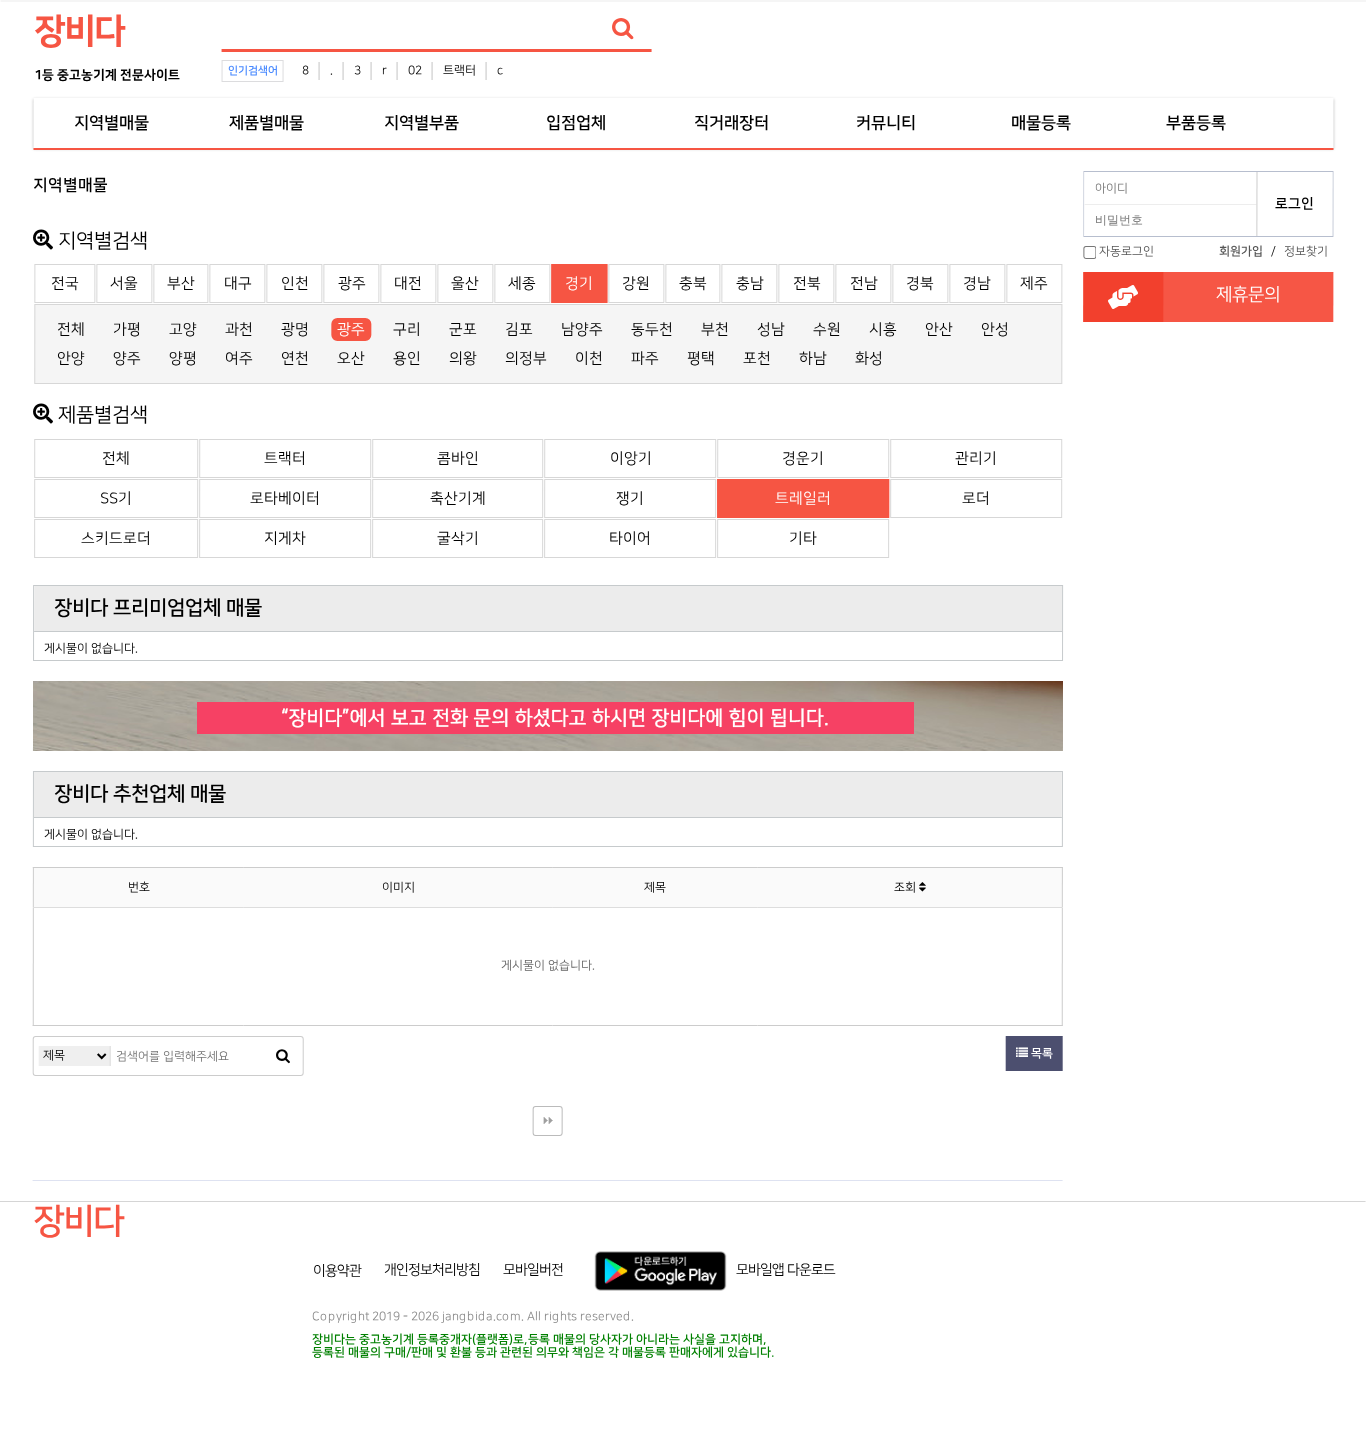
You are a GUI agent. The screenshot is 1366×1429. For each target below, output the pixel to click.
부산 (181, 283)
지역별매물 (111, 123)
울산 (465, 283)
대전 (408, 283)
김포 (519, 329)
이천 (589, 358)
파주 (645, 358)
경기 (579, 283)
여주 (239, 358)
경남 (977, 283)
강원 (636, 283)
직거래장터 (731, 123)
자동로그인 (1126, 251)
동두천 (652, 329)
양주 (127, 358)
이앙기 (631, 458)
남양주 (582, 329)
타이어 (630, 538)
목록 (1040, 1053)
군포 (463, 329)
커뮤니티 (886, 123)
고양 (183, 329)
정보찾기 (1306, 251)
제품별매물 (266, 123)
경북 (920, 283)
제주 (1034, 283)
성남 (771, 329)
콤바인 (458, 458)
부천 (715, 329)
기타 (803, 538)
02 (415, 70)
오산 (351, 358)
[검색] (623, 29)
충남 (750, 283)
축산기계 (458, 498)
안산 (939, 329)
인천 (295, 283)
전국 (65, 283)
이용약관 (337, 1270)
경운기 (803, 458)
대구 (238, 283)
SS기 (116, 498)
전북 (807, 283)
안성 (995, 329)
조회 (906, 887)
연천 (295, 358)
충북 (693, 283)
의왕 (463, 358)
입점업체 (576, 123)
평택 (701, 358)
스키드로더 (116, 538)
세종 (522, 283)
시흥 (883, 329)
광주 (352, 283)
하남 (813, 358)
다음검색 (548, 1121)
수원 (827, 329)
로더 (976, 498)
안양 (71, 358)
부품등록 (1196, 123)
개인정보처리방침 (432, 1270)
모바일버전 (533, 1270)
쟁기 (630, 498)
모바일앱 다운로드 (785, 1270)
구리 (407, 329)
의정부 (526, 358)
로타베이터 (285, 498)
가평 (127, 329)
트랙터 (459, 70)
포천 (757, 358)
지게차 (285, 538)
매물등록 (1041, 123)
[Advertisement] (1208, 561)
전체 (71, 329)
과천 (239, 329)
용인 (407, 358)
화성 (869, 358)
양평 (183, 358)
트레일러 (803, 498)
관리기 (976, 458)
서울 (124, 283)
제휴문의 (1248, 295)
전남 (864, 283)
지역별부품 (421, 123)
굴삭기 (458, 538)
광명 (295, 329)
